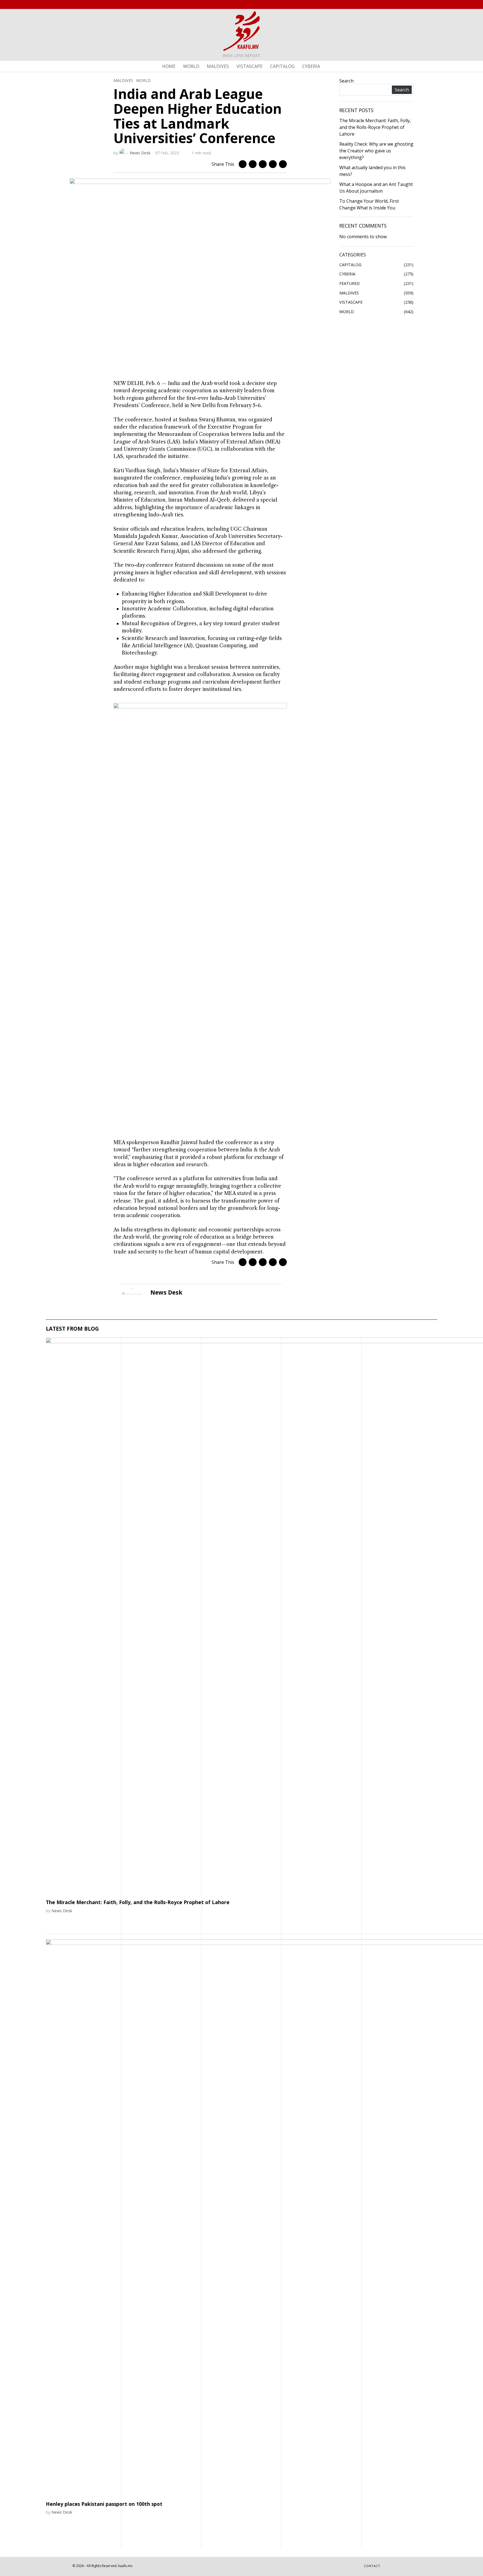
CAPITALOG (350, 265)
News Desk (140, 153)
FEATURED (350, 283)
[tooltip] (390, 4)
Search (346, 81)
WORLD (143, 80)
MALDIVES (123, 80)
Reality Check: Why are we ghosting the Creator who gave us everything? (376, 151)
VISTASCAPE (351, 302)
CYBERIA (347, 274)
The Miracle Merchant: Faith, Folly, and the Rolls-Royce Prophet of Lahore (375, 127)
